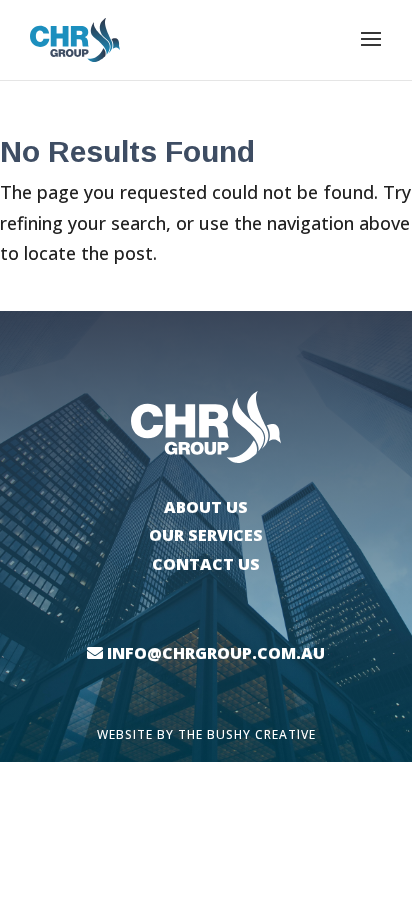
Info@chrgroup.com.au (216, 653)
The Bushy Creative (247, 734)
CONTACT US (206, 564)
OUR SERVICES (206, 535)
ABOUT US (206, 507)
